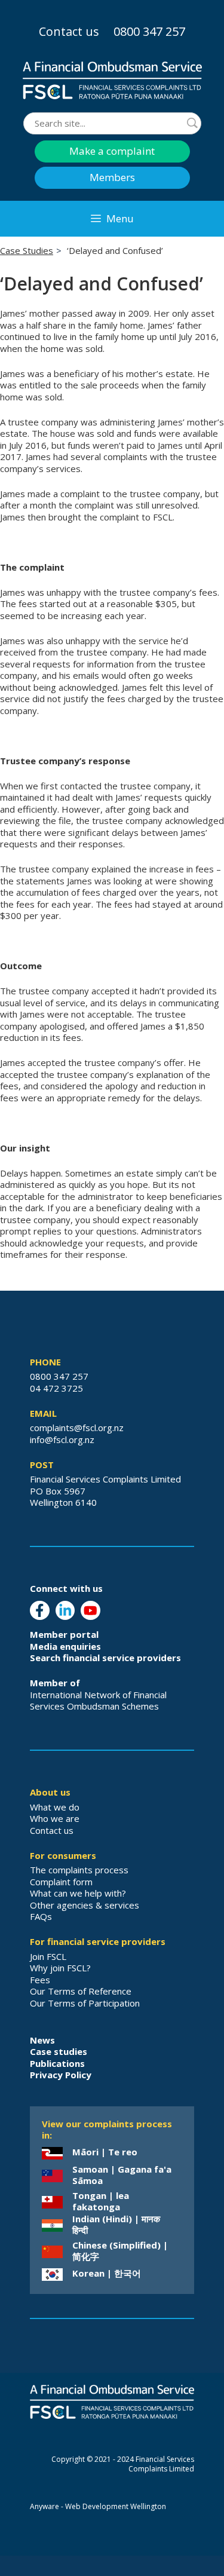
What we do (55, 1807)
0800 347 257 (149, 31)
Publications (57, 2063)
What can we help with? (78, 1893)
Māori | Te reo (105, 2152)
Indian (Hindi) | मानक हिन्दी (116, 2225)
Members (112, 177)
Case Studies (27, 250)
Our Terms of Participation (85, 2003)
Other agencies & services (85, 1905)
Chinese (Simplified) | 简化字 (120, 2251)
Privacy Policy (61, 2075)
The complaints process (79, 1870)
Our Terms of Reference (81, 1991)
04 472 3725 (56, 1388)
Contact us (69, 31)
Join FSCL (48, 1956)
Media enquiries (65, 1646)
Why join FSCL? (60, 1968)
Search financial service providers (105, 1658)
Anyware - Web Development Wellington (98, 2506)
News (42, 2040)
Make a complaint (112, 151)
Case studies (59, 2051)
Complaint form (61, 1882)
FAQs (41, 1916)
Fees (40, 1980)
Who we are (55, 1818)
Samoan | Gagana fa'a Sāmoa (122, 2175)
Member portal (64, 1634)
